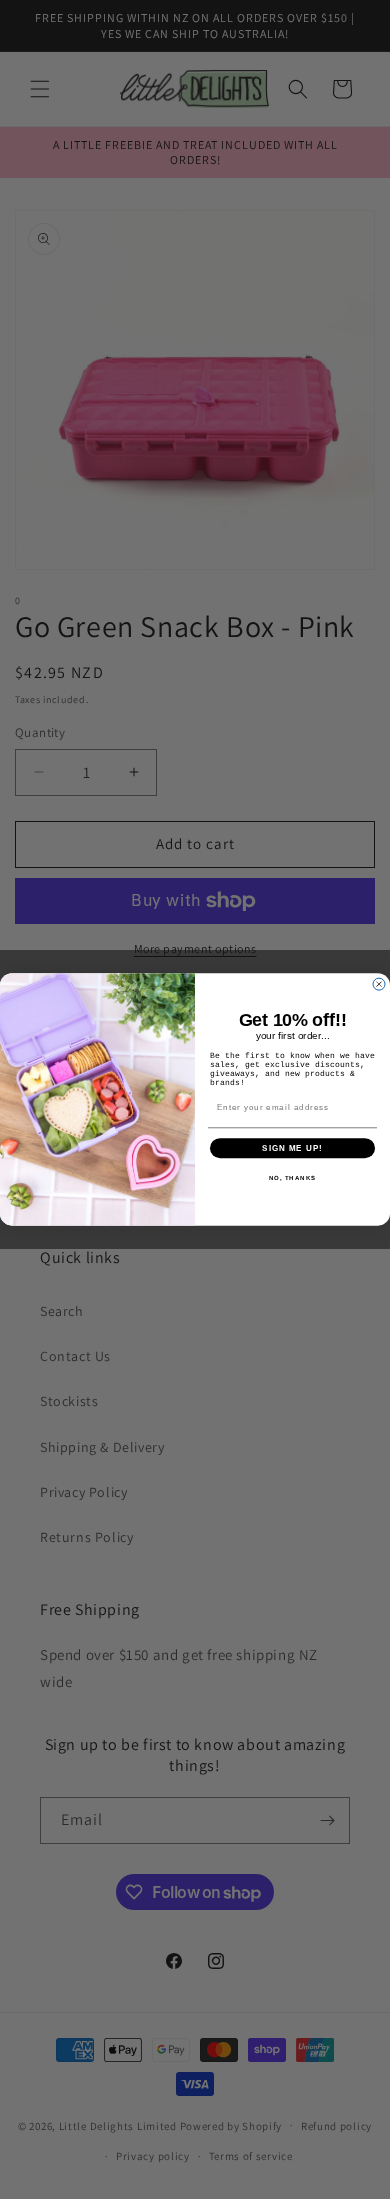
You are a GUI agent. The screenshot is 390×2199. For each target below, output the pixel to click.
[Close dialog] (379, 984)
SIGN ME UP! (292, 1148)
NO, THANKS (293, 1178)
